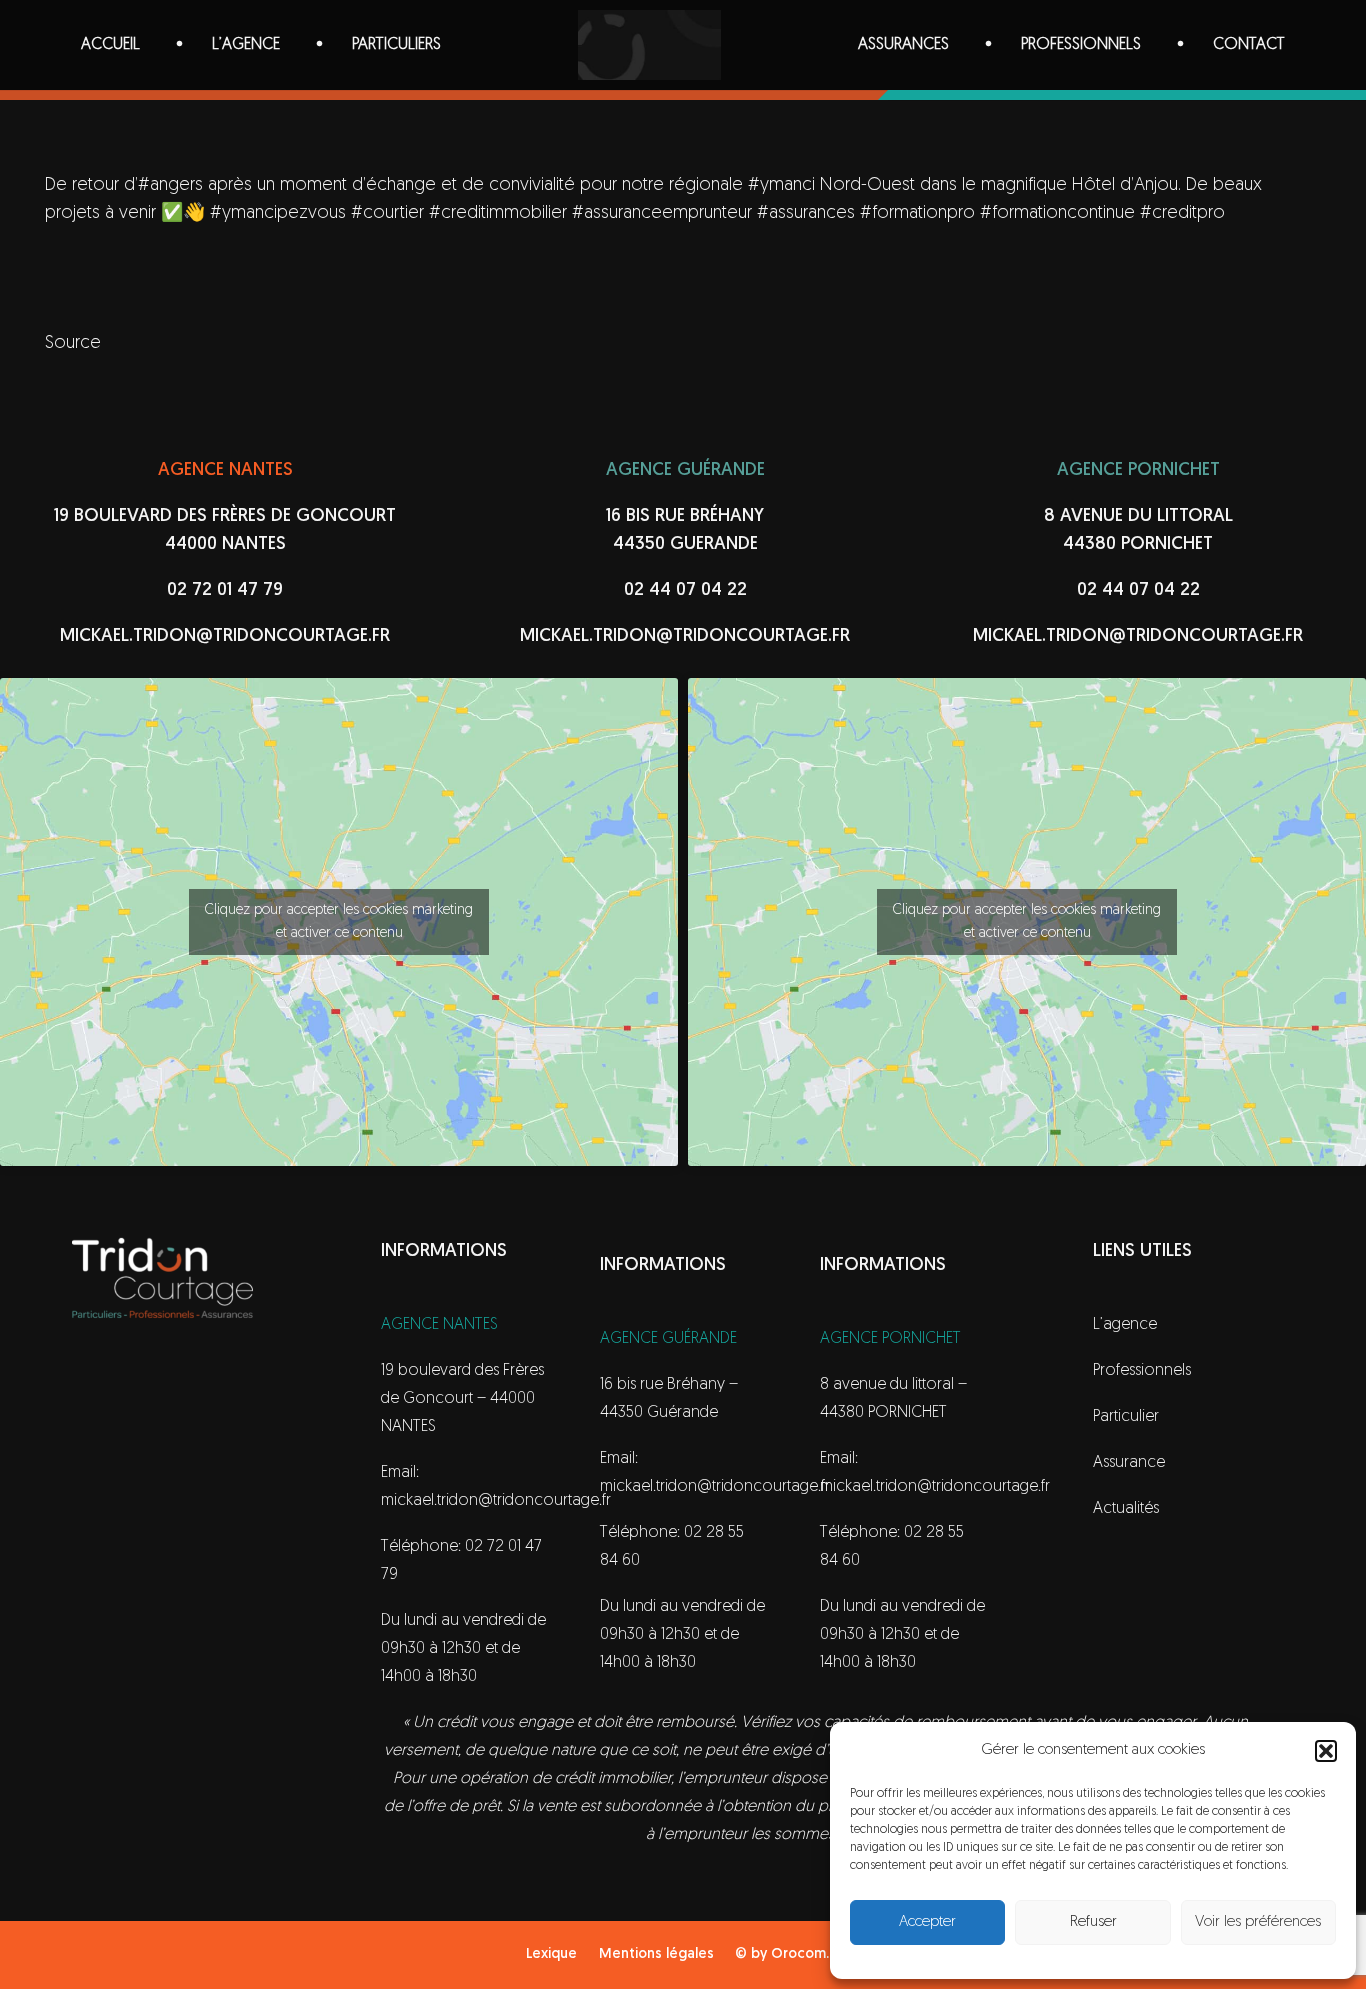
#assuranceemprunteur (662, 214)
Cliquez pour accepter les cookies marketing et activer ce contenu (339, 922)
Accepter (927, 1922)
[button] (1326, 1751)
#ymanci (781, 186)
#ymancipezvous (278, 214)
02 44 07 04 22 (685, 591)
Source (73, 344)
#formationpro (917, 214)
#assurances (806, 214)
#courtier (387, 214)
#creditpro (1182, 214)
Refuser (1093, 1922)
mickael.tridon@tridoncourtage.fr (225, 637)
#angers (170, 186)
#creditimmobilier (498, 214)
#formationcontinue (1057, 214)
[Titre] (649, 45)
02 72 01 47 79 (225, 591)
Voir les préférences (1258, 1922)
